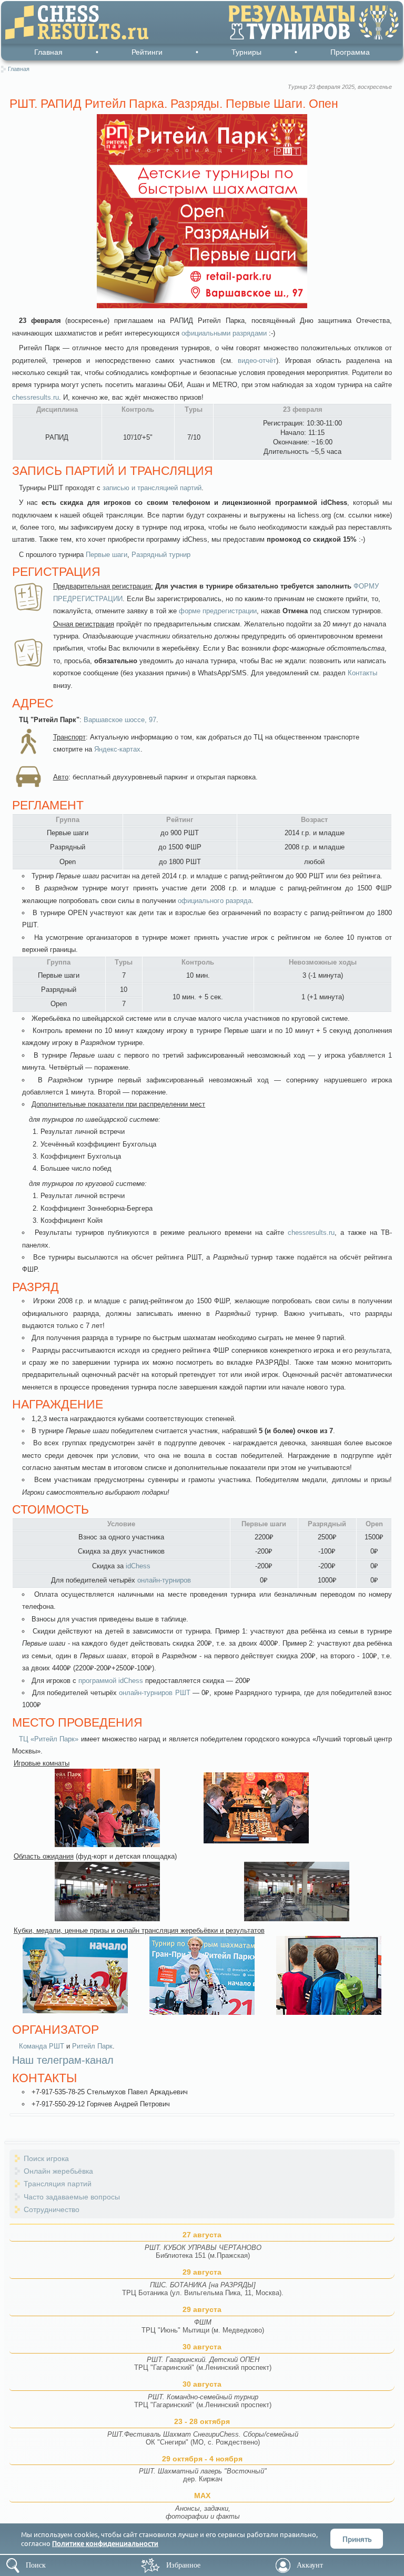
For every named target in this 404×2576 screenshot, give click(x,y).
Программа (350, 52)
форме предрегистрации (218, 611)
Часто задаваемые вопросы (72, 2197)
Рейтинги (147, 52)
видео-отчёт (257, 361)
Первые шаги (107, 555)
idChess (138, 1566)
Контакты (362, 673)
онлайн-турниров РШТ (154, 1693)
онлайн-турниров (164, 1580)
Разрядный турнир (161, 555)
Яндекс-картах (117, 749)
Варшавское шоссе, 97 (120, 720)
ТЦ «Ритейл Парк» (49, 1739)
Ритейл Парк (92, 2046)
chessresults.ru (36, 397)
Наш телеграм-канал (63, 2060)
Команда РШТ (42, 2046)
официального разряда (215, 901)
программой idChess (111, 1681)
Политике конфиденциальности (105, 2543)
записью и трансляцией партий (152, 488)
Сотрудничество (52, 2209)
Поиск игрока (46, 2158)
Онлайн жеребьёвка (58, 2171)
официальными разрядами (224, 333)
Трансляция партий (58, 2184)
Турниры (246, 52)
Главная (48, 52)
